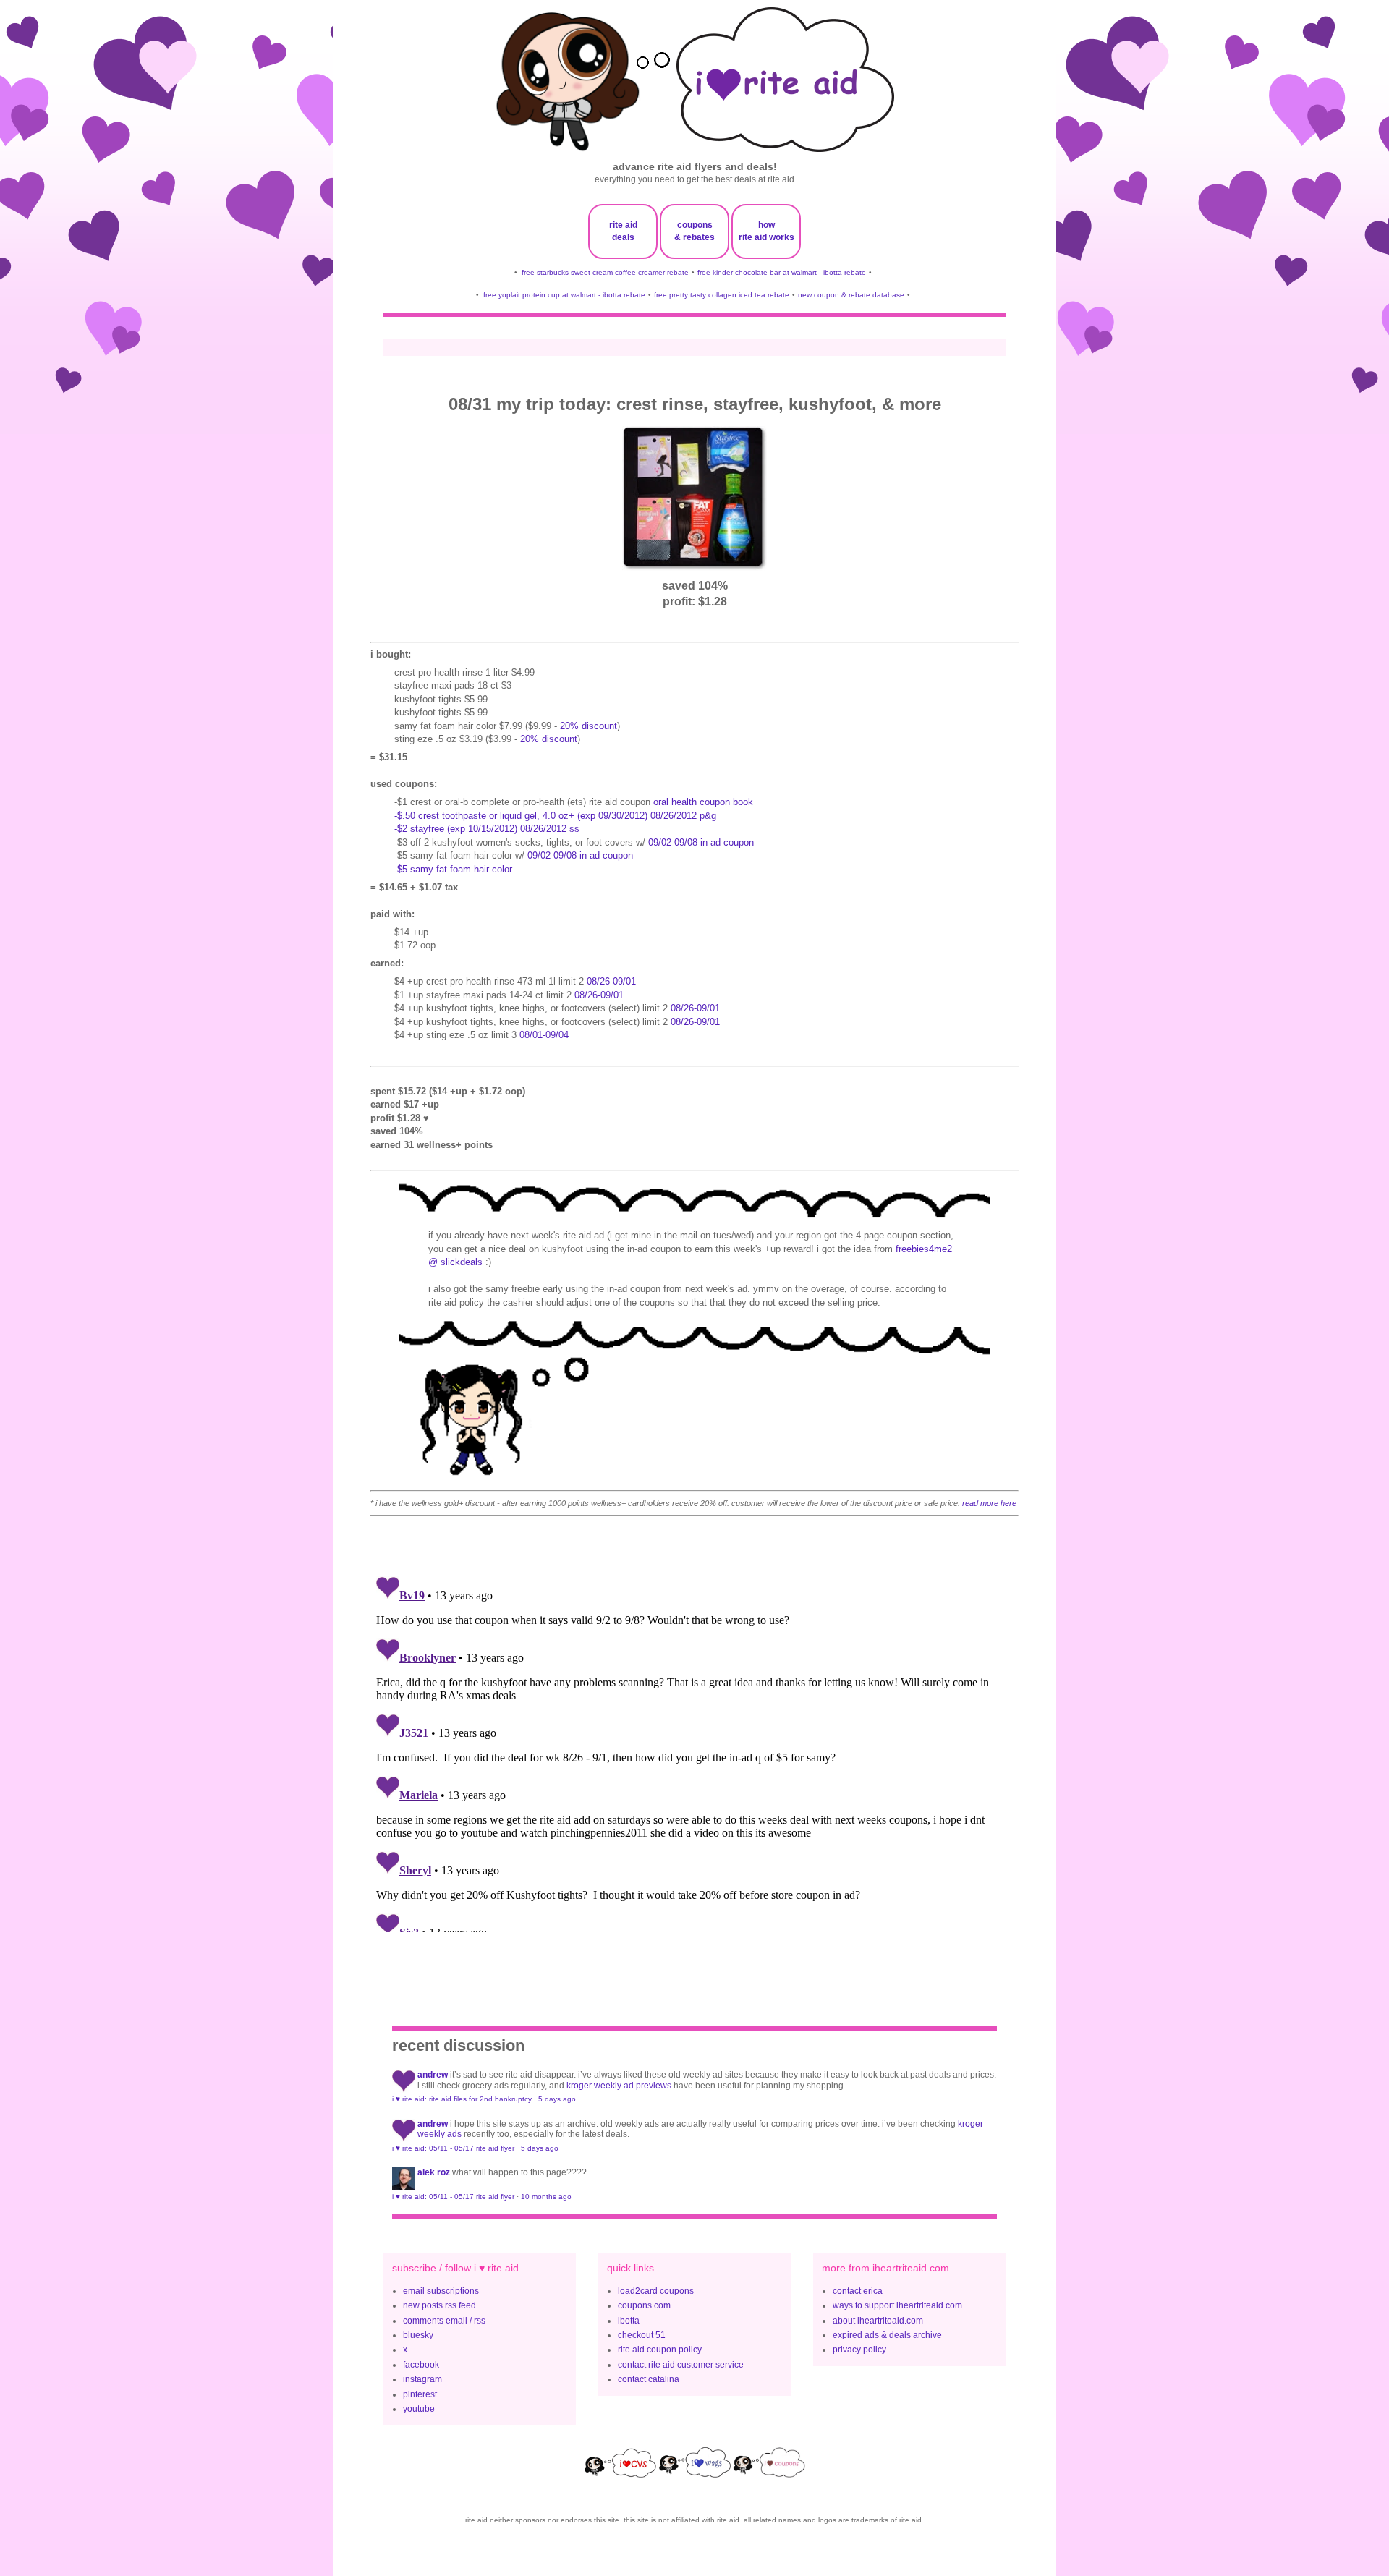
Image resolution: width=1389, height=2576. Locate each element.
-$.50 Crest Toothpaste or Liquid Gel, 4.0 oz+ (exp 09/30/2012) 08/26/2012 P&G (555, 816)
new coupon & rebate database (851, 295)
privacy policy (859, 2350)
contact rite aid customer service (681, 2365)
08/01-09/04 (544, 1035)
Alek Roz (434, 2172)
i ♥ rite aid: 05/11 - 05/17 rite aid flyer (453, 2148)
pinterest (420, 2394)
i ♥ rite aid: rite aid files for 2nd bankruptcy (462, 2099)
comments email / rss (444, 2321)
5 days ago (557, 2099)
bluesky (418, 2335)
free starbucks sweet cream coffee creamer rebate (605, 272)
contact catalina (649, 2379)
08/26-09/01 (611, 981)
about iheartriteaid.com (878, 2321)
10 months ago (546, 2197)
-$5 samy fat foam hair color (453, 869)
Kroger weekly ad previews (619, 2086)
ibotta (629, 2321)
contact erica (858, 2291)
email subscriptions (441, 2291)
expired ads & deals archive (887, 2335)
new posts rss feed (439, 2305)
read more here (989, 1503)
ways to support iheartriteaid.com (897, 2305)
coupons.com (644, 2305)
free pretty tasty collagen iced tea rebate (722, 295)
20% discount (589, 726)
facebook (421, 2365)
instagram (422, 2379)
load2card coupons (656, 2291)
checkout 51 (642, 2335)
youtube (419, 2409)
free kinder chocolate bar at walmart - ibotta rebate (782, 272)
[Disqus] (694, 1751)
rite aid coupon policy (660, 2350)
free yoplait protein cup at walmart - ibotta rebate (564, 295)
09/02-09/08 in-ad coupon (701, 842)
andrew (433, 2075)
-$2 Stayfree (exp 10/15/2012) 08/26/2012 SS (487, 829)
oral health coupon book (703, 802)
